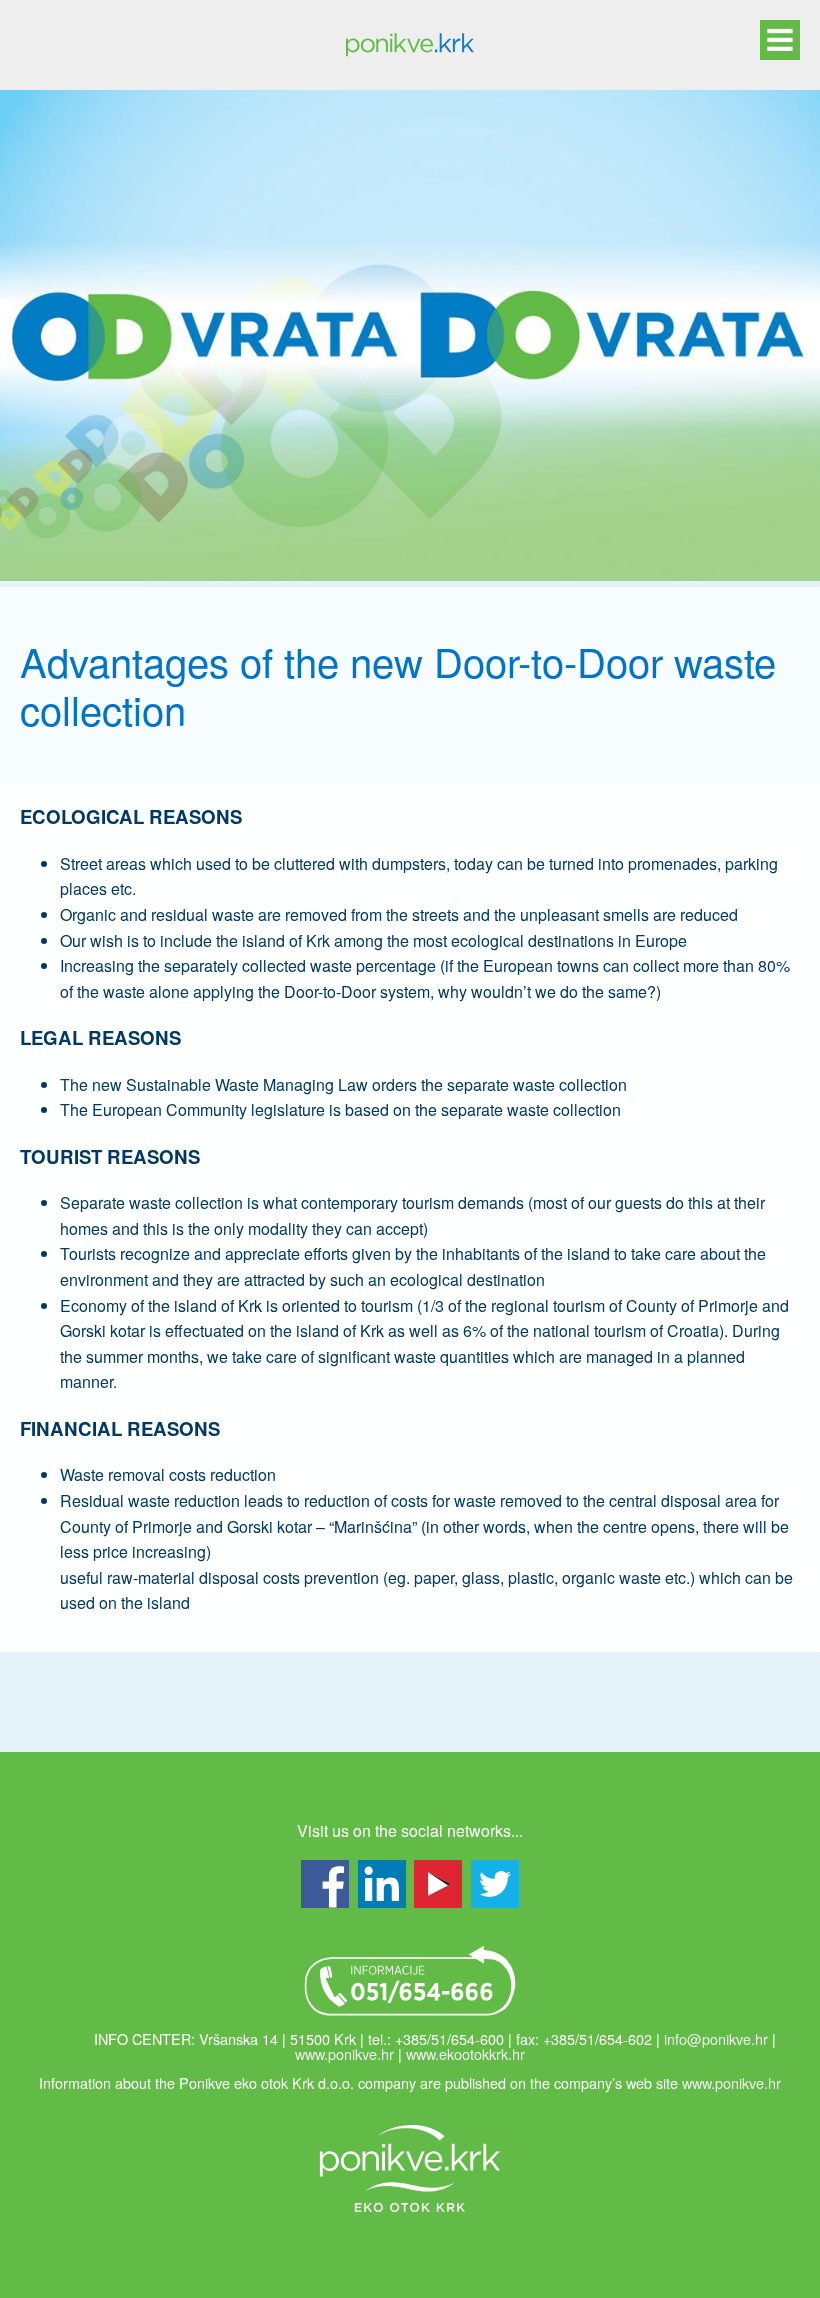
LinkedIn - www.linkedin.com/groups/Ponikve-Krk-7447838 (382, 1884)
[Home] (410, 45)
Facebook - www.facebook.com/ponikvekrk (325, 1884)
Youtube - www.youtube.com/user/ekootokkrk (438, 1884)
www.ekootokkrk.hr (465, 2053)
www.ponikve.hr (344, 2053)
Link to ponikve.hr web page (410, 2168)
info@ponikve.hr (716, 2038)
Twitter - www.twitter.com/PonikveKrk (495, 1884)
